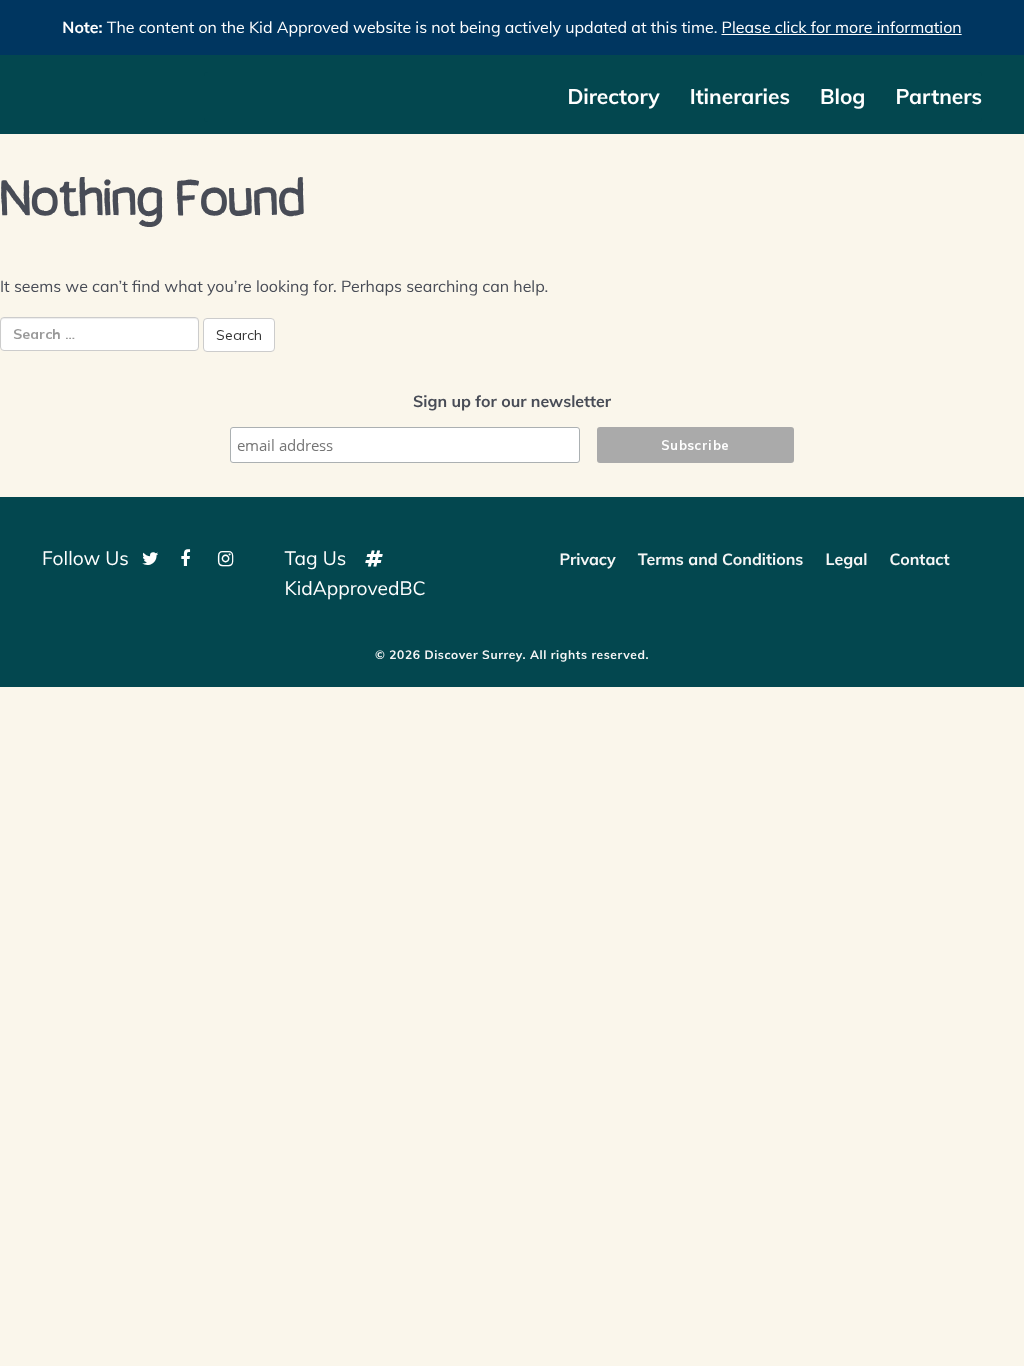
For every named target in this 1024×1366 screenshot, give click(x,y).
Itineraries (740, 97)
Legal (847, 559)
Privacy (587, 559)
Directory (613, 97)
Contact (919, 559)
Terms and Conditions (721, 559)
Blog (842, 97)
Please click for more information (842, 27)
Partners (938, 97)
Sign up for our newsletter (512, 401)
